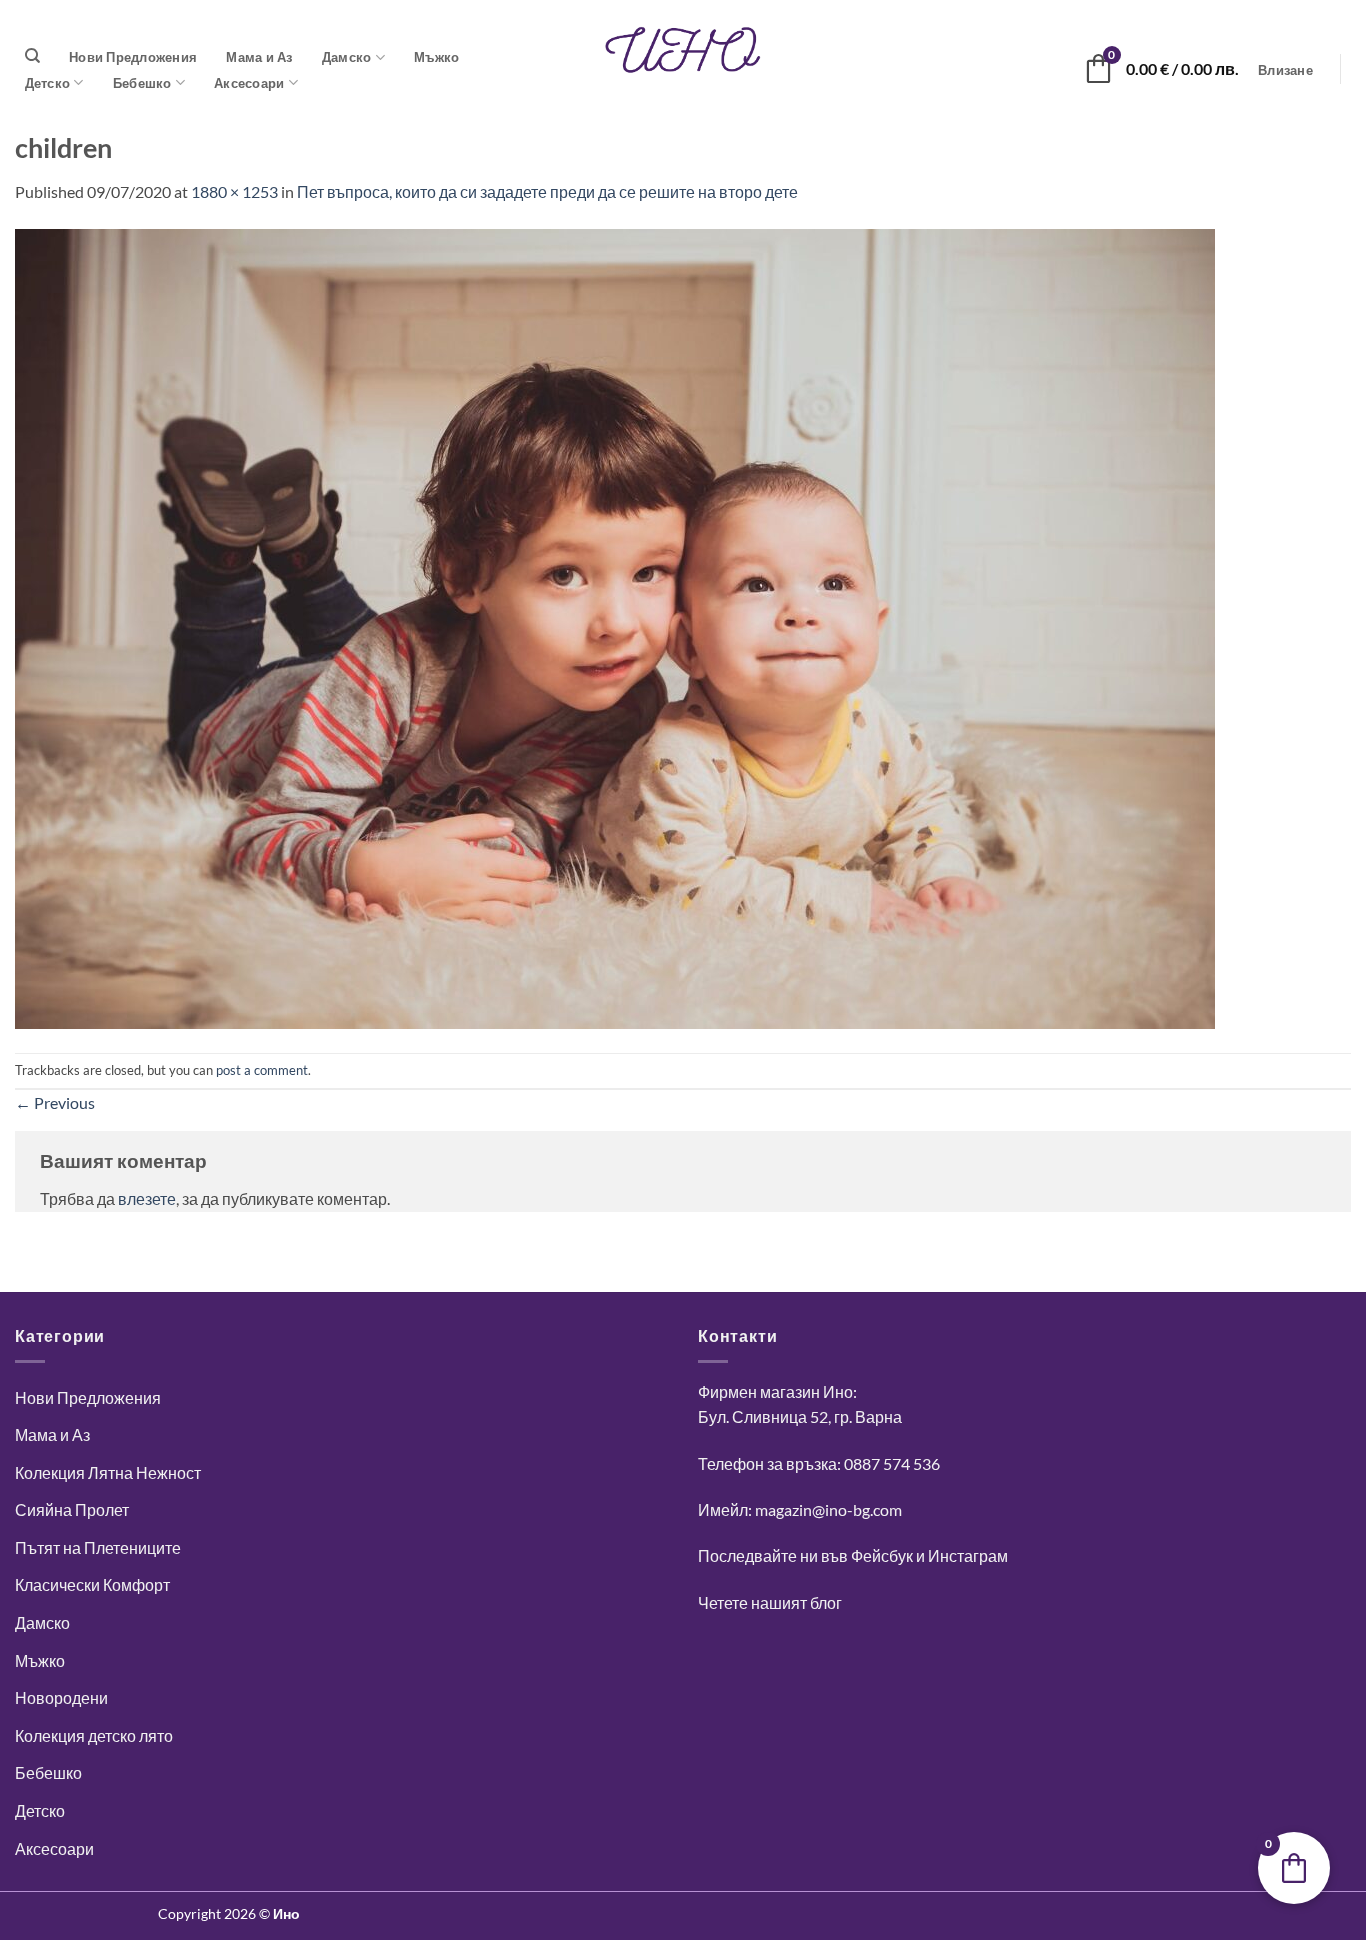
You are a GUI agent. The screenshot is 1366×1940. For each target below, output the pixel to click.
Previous (55, 1102)
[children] (615, 626)
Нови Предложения (133, 57)
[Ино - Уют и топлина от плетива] (683, 50)
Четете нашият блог (770, 1602)
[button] (1286, 70)
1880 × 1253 (234, 191)
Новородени (61, 1697)
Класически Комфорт (92, 1584)
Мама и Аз (259, 57)
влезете (147, 1198)
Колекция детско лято (94, 1735)
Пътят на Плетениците (98, 1547)
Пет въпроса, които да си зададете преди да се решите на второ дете (547, 191)
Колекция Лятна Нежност (108, 1472)
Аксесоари (249, 83)
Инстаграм (968, 1555)
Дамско (347, 57)
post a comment (262, 1070)
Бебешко (142, 83)
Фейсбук (882, 1555)
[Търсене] (32, 56)
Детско (48, 83)
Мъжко (436, 57)
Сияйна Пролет (72, 1509)
